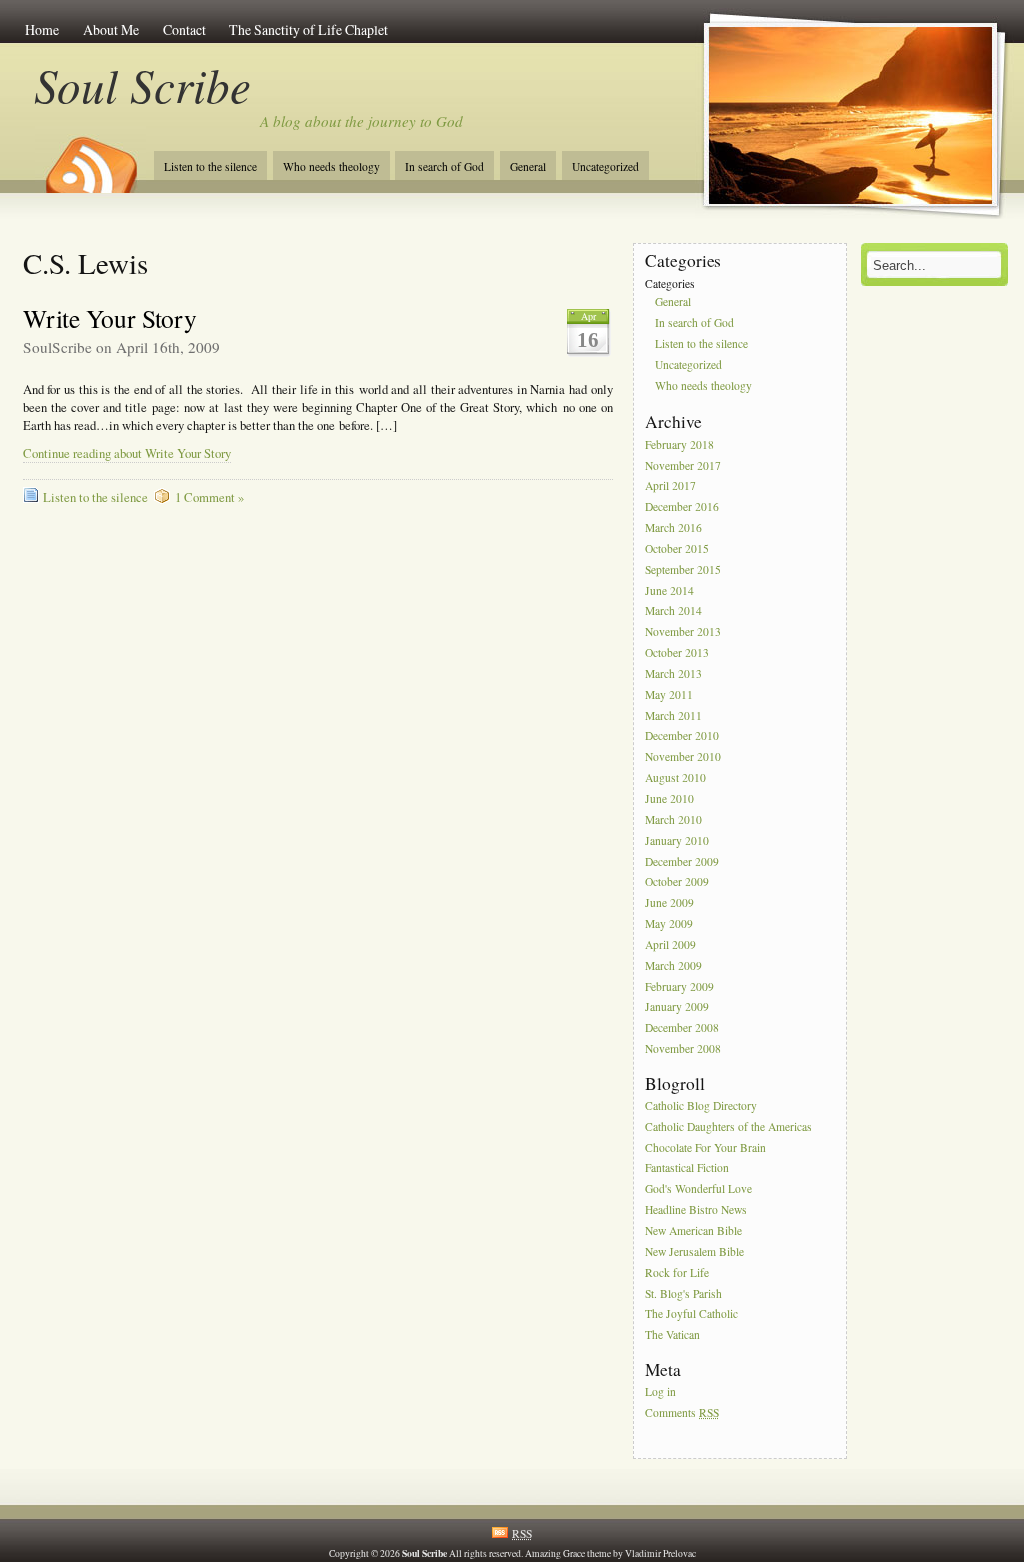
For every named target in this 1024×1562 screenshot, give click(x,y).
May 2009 (669, 923)
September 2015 (683, 569)
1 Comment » (209, 497)
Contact (184, 29)
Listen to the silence (210, 166)
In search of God (444, 166)
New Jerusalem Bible (694, 1251)
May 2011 (669, 694)
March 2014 (673, 611)
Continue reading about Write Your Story (127, 453)
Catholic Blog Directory (701, 1105)
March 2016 (673, 527)
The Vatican (672, 1335)
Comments (682, 1412)
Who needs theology (331, 166)
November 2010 (683, 757)
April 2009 (670, 944)
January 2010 (677, 840)
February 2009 (679, 986)
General (528, 166)
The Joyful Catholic (691, 1314)
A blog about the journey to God (361, 121)
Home (42, 29)
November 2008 (683, 1048)
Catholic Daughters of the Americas (728, 1126)
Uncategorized (605, 166)
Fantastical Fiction (687, 1168)
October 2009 (677, 882)
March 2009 (673, 965)
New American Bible (693, 1230)
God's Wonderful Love (698, 1189)
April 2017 (670, 486)
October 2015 (677, 548)
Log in (660, 1391)
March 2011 (673, 715)
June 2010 (669, 798)
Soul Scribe (142, 84)
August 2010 (675, 777)
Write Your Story (110, 318)
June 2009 (669, 903)
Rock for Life (677, 1272)
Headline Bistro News (696, 1209)
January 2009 (677, 1007)
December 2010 (682, 736)
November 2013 (683, 632)
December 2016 (682, 507)
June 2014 (669, 590)
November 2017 (683, 465)
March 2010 (673, 819)
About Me (111, 29)
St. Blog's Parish (683, 1293)
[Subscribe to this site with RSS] (90, 158)
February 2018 (679, 444)
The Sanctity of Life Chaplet (308, 29)
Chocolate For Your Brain (705, 1147)
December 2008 (682, 1028)
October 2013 (677, 652)
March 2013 (673, 673)
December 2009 (682, 861)
